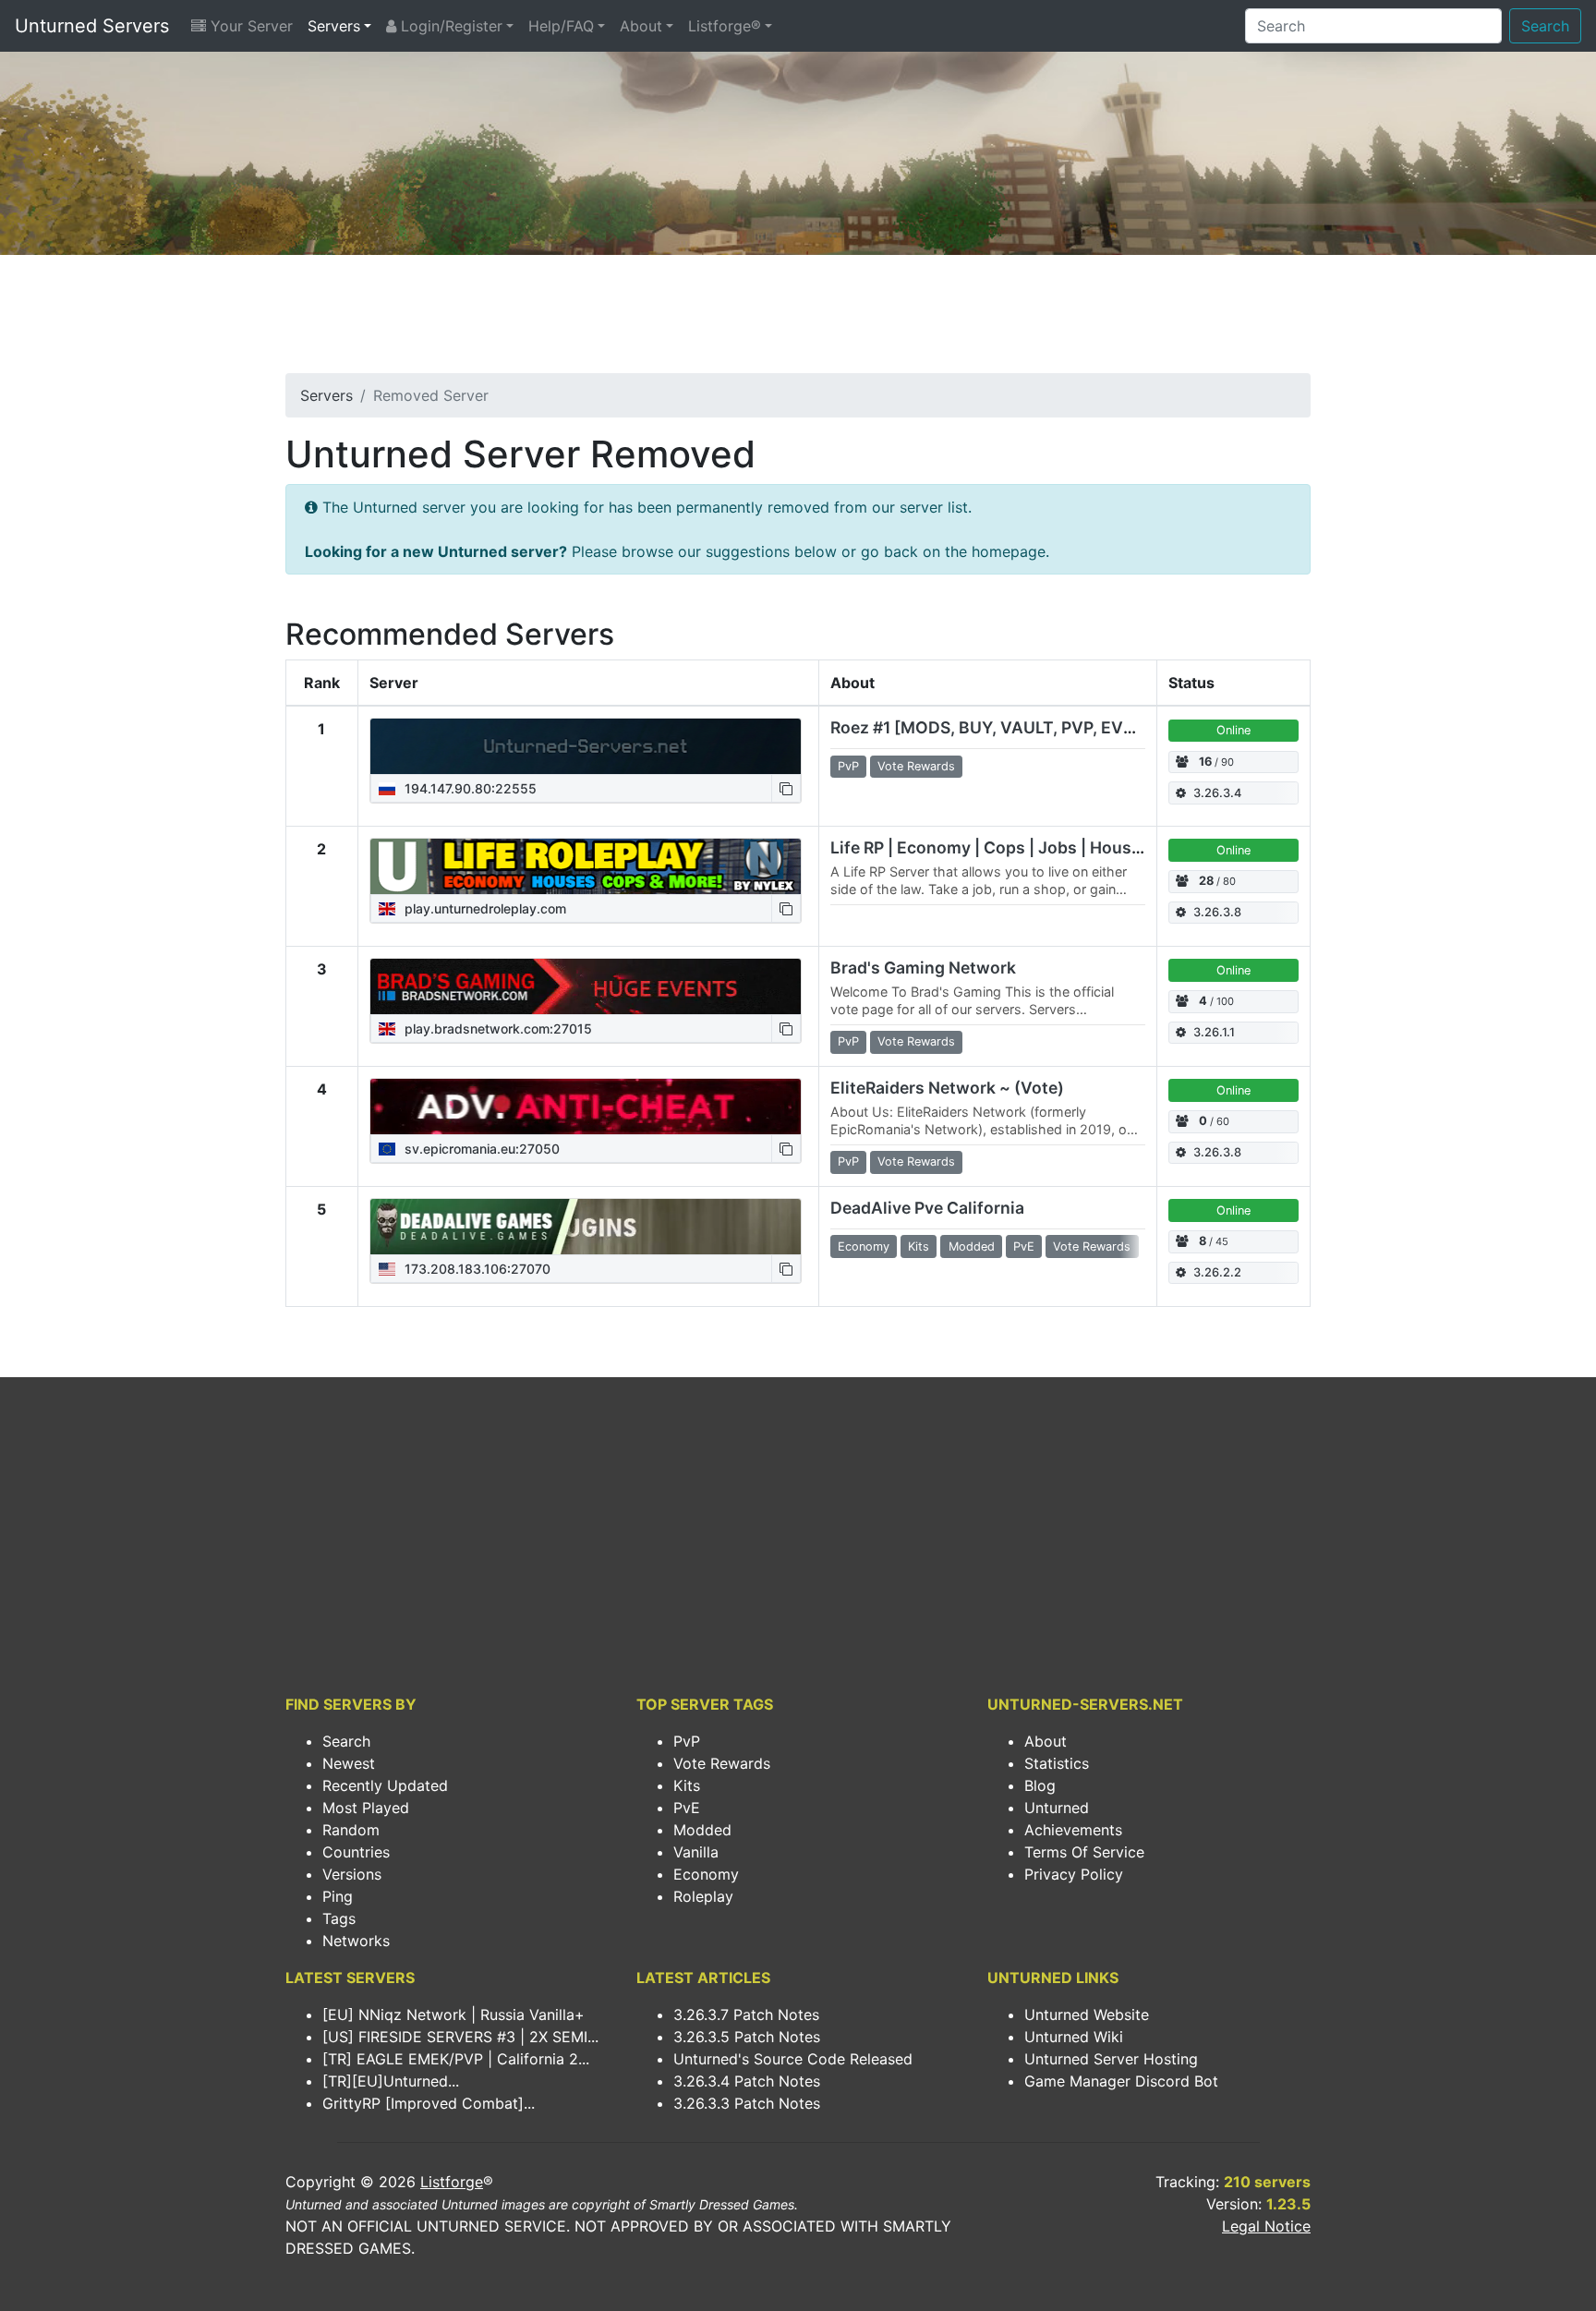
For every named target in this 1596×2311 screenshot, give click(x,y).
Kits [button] (919, 1246)
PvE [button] (1024, 1246)
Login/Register (449, 26)
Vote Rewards (722, 1763)
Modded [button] (972, 1246)
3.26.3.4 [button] (1217, 793)
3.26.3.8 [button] (1217, 912)
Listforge (452, 2182)
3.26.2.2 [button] (1217, 1272)
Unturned (1057, 1808)
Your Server (249, 26)
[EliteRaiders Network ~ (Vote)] (586, 1107)
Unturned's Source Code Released (793, 2059)
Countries (356, 1852)
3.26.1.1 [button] (1214, 1032)
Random (351, 1830)
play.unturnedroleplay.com (484, 908)
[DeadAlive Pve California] (586, 1227)
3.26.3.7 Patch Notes (746, 2015)
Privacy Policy (1074, 1874)
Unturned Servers (92, 26)
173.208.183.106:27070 (476, 1269)
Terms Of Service (1084, 1852)
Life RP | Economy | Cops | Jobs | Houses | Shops (1022, 847)
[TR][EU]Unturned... (391, 2081)
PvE (687, 1808)
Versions (352, 1874)
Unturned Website (1087, 2015)
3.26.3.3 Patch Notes (747, 2103)
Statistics (1057, 1763)
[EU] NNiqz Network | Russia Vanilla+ (453, 2015)
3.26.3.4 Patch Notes (747, 2081)
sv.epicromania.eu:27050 (480, 1149)
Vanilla (696, 1852)
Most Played (366, 1808)
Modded (702, 1830)
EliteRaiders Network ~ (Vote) (947, 1088)
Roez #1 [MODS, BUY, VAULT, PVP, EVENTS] (1002, 727)
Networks (356, 1941)
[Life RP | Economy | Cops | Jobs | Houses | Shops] (586, 866)
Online (1233, 730)
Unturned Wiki (1074, 2037)
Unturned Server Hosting (1111, 2059)
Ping (338, 1896)
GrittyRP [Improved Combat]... (429, 2103)
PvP (687, 1741)
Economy (706, 1874)
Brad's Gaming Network (923, 968)
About (641, 26)
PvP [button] (848, 766)
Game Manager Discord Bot (1121, 2081)
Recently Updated (385, 1785)
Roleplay (703, 1896)
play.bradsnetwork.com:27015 (496, 1028)
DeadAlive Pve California (927, 1208)
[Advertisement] (798, 320)
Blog (1040, 1785)
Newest (349, 1763)
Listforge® (725, 26)
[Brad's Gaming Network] (586, 986)
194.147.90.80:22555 (469, 788)
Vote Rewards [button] (916, 766)
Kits (687, 1785)
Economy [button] (864, 1246)
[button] (786, 788)
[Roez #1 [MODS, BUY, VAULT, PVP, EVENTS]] (586, 746)
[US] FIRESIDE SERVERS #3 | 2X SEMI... (460, 2037)
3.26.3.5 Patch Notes (747, 2037)
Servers (334, 26)
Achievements (1073, 1830)
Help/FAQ (561, 26)
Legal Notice (1266, 2226)
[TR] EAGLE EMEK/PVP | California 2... (456, 2059)
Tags (339, 1918)
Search (1545, 26)
